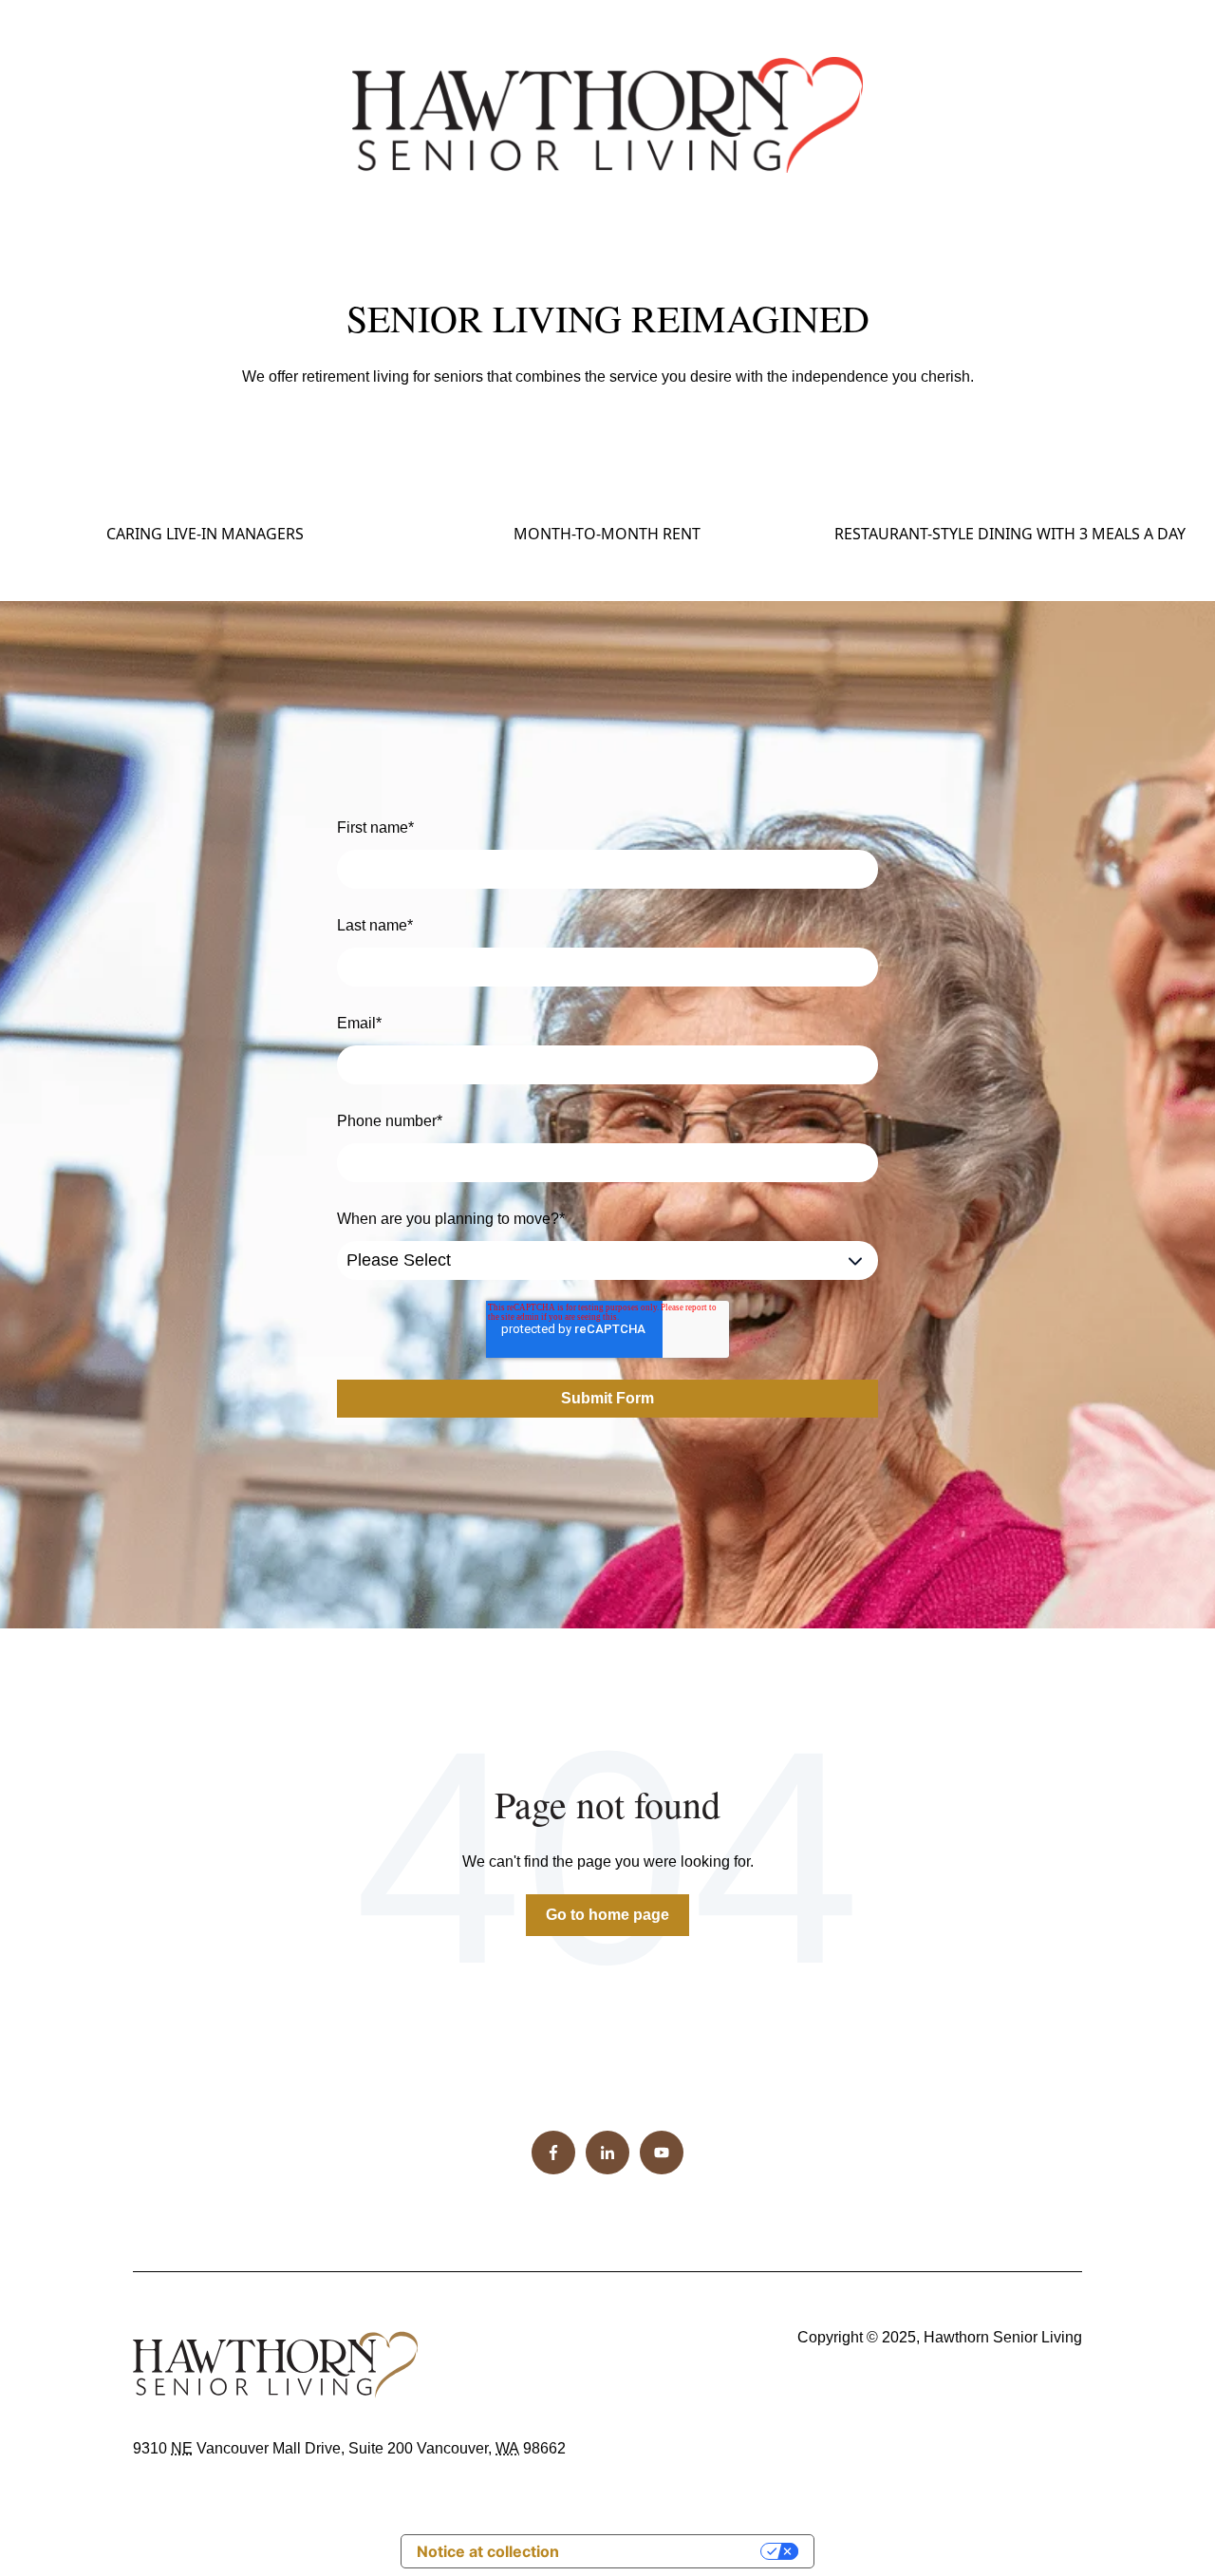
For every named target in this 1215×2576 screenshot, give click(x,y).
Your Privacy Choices (669, 2551)
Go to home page (607, 1915)
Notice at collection (488, 2551)
